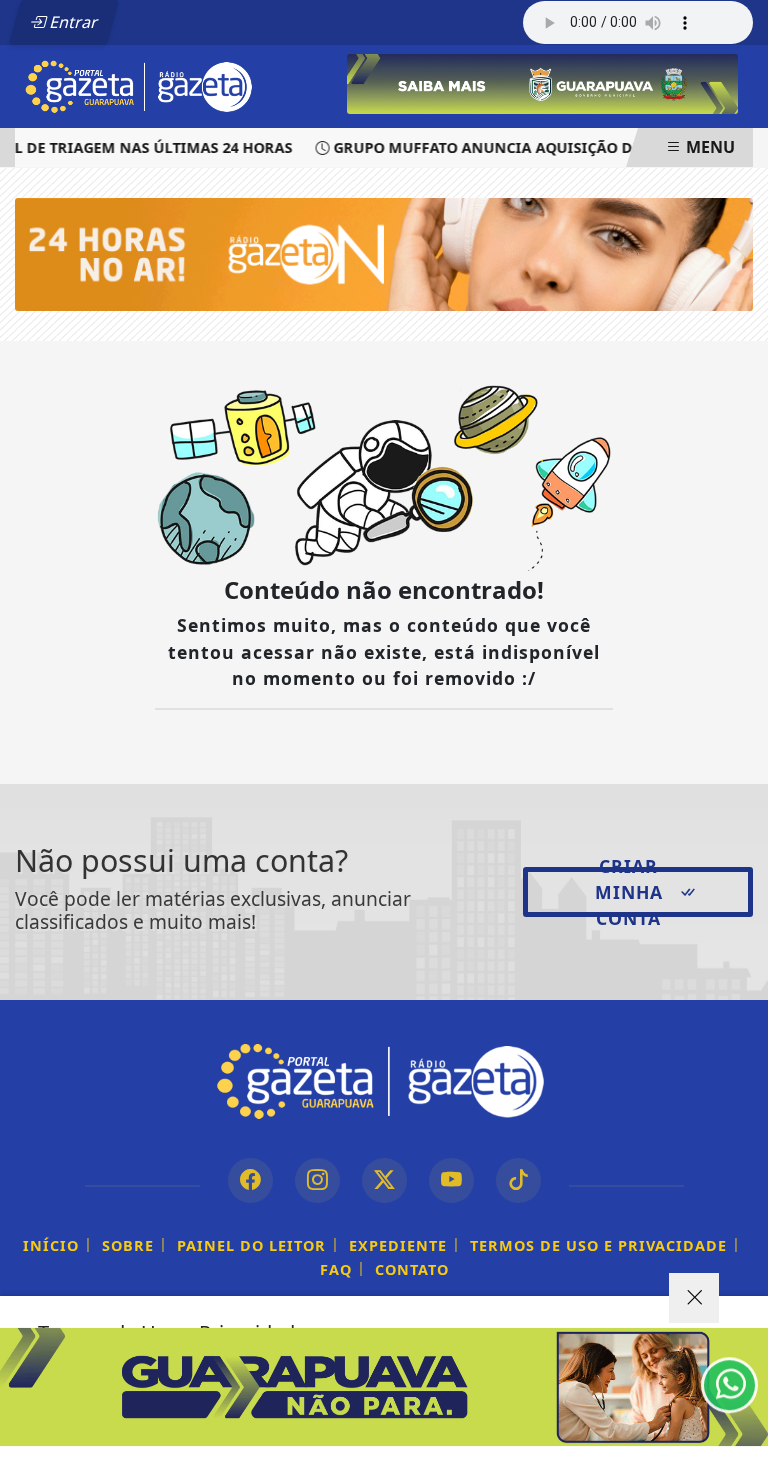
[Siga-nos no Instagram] (317, 1180)
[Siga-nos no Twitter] (384, 1180)
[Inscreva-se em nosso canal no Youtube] (451, 1180)
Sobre (128, 1245)
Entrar (72, 22)
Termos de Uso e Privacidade (598, 1245)
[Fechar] (694, 1298)
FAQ (336, 1269)
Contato (412, 1269)
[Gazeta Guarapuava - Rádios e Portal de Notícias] (141, 85)
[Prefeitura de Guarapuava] (542, 82)
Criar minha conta (629, 892)
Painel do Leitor (251, 1245)
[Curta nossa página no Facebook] (250, 1180)
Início (51, 1245)
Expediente (398, 1245)
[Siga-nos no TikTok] (518, 1180)
